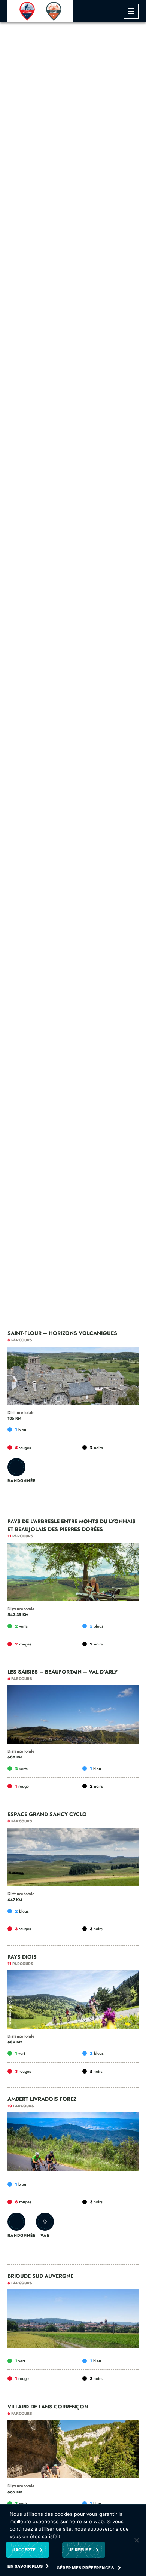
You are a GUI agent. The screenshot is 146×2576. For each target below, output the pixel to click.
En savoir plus (25, 2566)
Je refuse (80, 2550)
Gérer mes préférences (86, 2568)
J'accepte (24, 2550)
